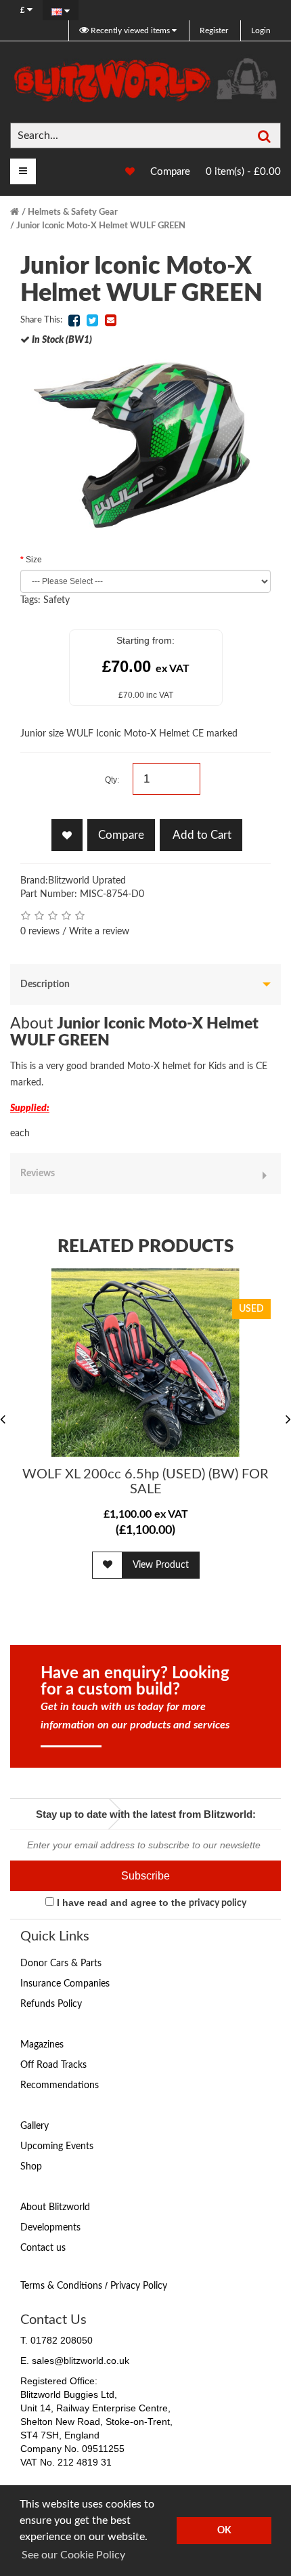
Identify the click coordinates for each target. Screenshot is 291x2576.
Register (214, 30)
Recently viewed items (130, 30)
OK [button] (224, 2530)
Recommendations (60, 2085)
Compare (170, 172)
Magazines (42, 2045)
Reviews (38, 1173)
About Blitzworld (55, 2207)
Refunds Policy (51, 2004)
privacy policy (218, 1903)
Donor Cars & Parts (61, 1964)
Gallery (35, 2126)
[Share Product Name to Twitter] (92, 320)
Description (45, 984)
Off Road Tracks (53, 2065)
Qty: (112, 780)
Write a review (99, 932)
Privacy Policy (139, 2286)
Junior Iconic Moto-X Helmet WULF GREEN (101, 226)
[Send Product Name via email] (110, 320)
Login (261, 30)
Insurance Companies (65, 1984)
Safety (57, 600)
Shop (31, 2167)
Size (34, 560)
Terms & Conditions (61, 2286)
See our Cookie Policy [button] (73, 2555)
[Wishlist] (123, 172)
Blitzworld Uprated (87, 881)
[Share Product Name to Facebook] (74, 320)
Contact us (43, 2248)
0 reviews (40, 932)
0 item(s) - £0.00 (243, 172)
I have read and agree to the (150, 1903)
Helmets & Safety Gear (73, 212)
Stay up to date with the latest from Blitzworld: (146, 1814)
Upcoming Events (57, 2146)
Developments (50, 2228)
